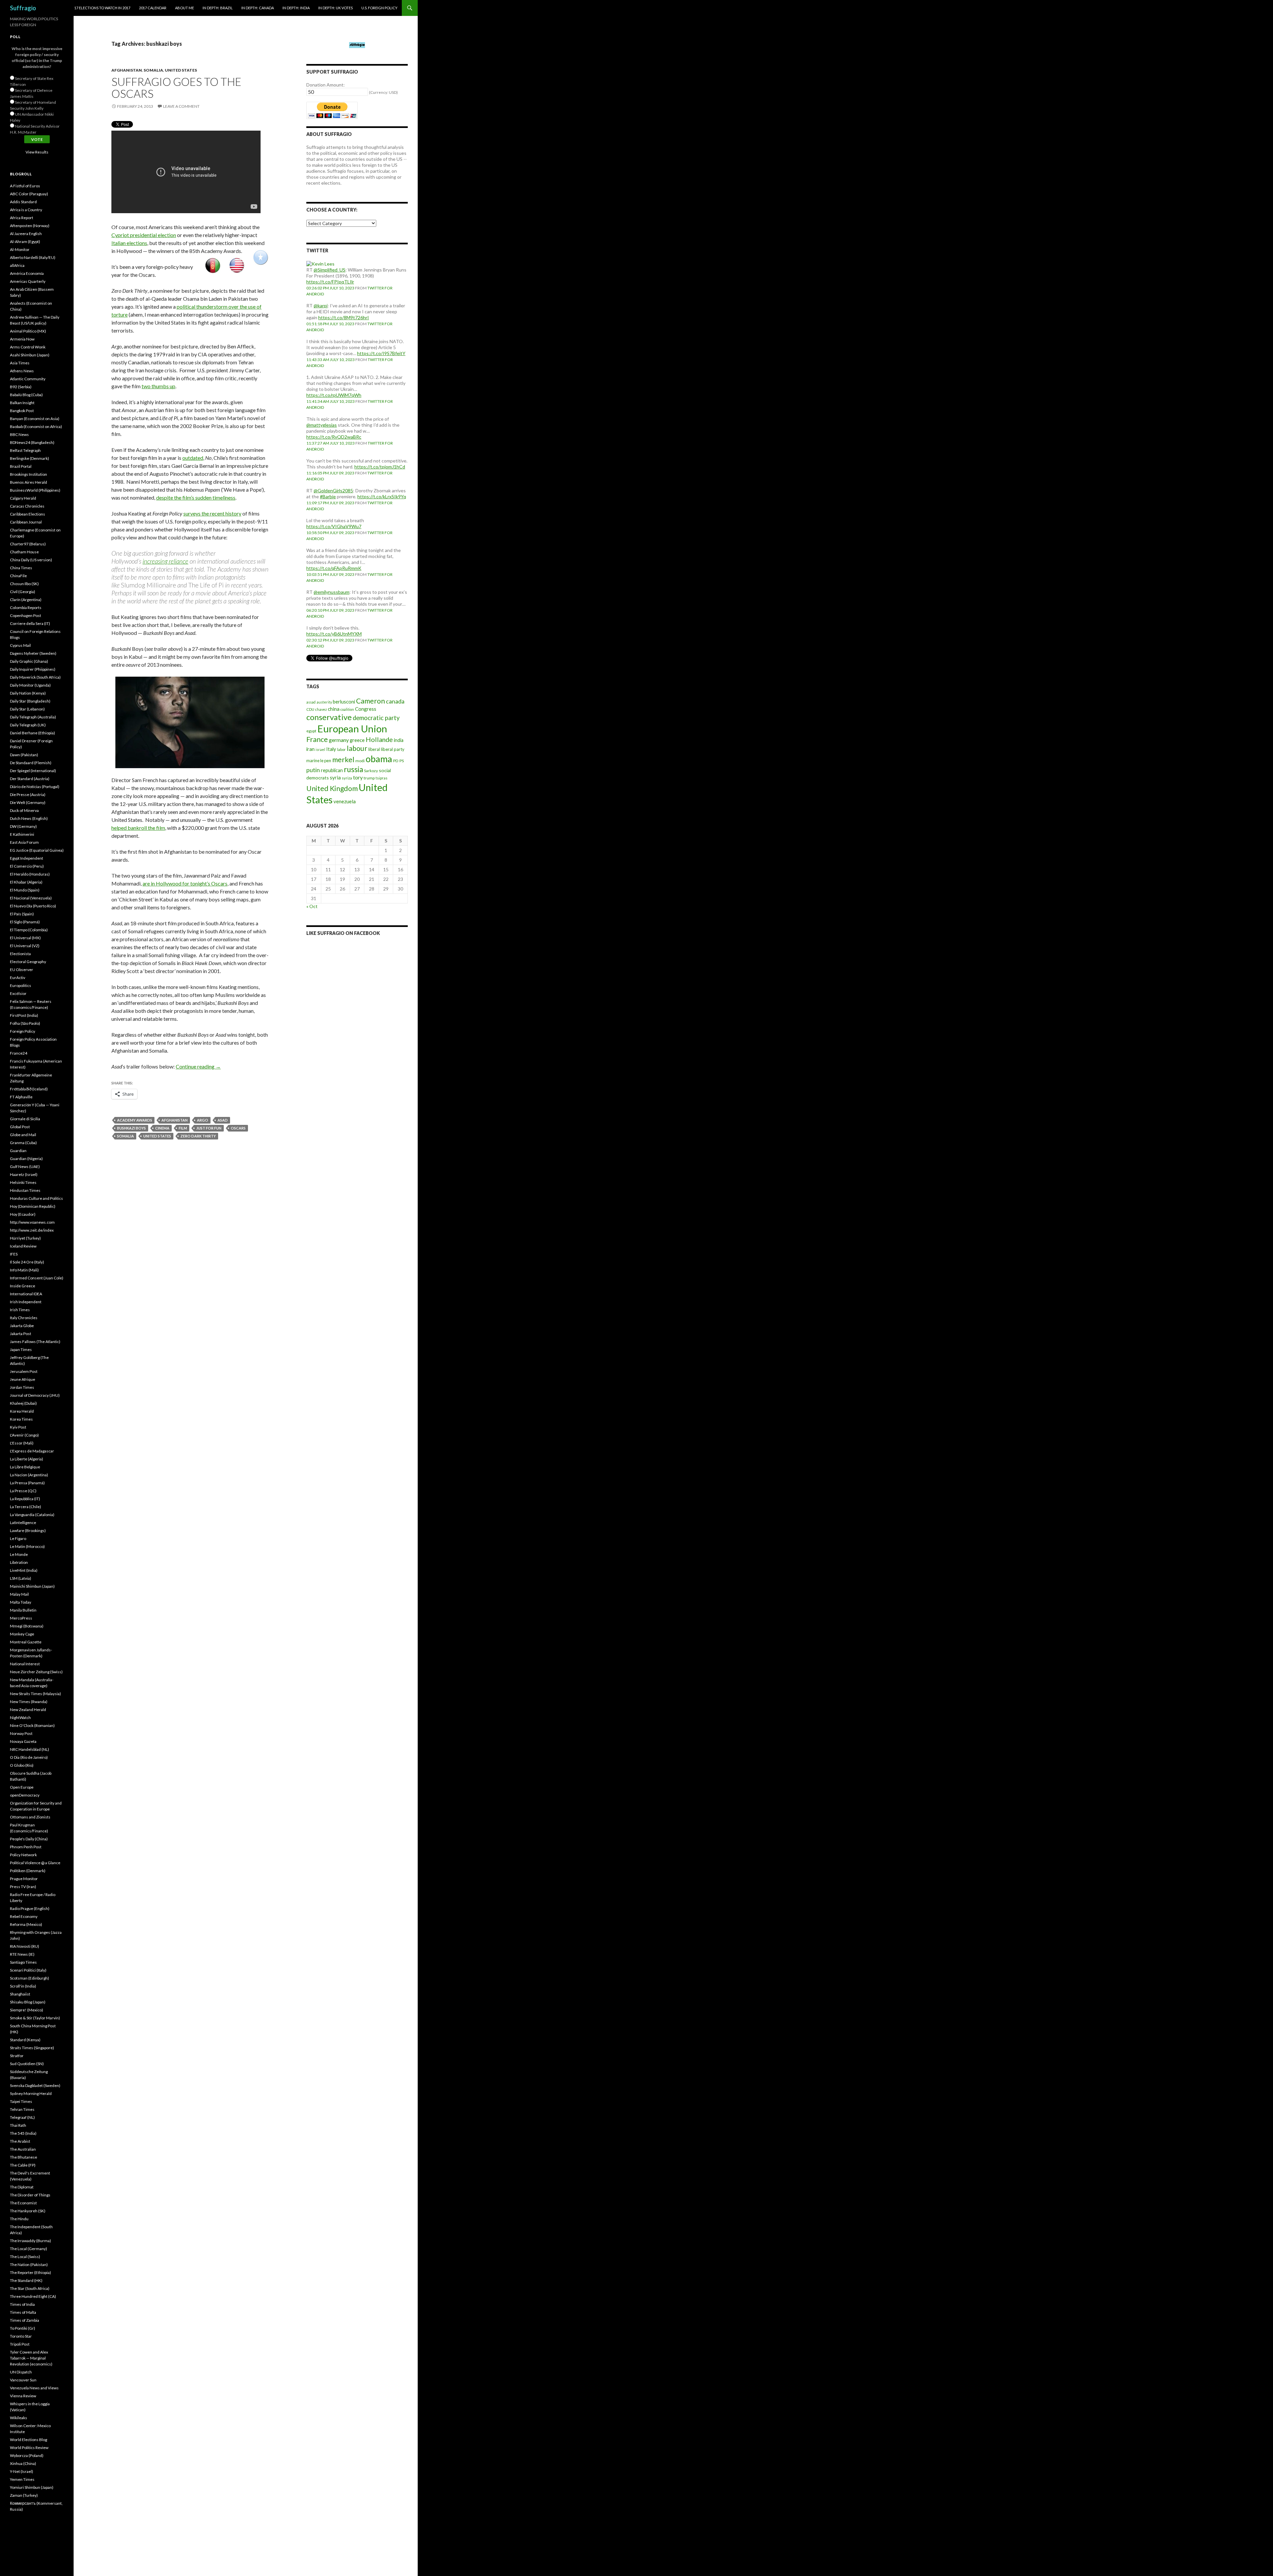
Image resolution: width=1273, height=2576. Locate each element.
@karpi (321, 306)
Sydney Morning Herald (31, 2093)
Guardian (18, 1151)
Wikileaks (19, 2418)
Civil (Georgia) (23, 592)
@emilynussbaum (332, 592)
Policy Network (23, 1855)
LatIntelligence (23, 1523)
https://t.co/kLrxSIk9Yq (382, 496)
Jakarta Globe (22, 1326)
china (334, 709)
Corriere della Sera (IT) (30, 623)
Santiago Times (23, 1962)
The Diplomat (22, 2187)
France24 (19, 1053)
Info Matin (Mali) (24, 1270)
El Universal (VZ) (25, 946)
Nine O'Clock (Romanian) (32, 1725)
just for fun (209, 1128)
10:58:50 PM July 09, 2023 (330, 533)
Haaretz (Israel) (24, 1174)
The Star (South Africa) (30, 2288)
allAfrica (17, 265)
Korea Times (21, 1419)
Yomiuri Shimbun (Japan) (32, 2487)
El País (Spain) (22, 914)
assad (311, 702)
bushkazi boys (131, 1128)
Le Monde (19, 1554)
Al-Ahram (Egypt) (25, 242)
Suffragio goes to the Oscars (176, 88)
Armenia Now (22, 339)
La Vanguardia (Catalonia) (32, 1515)
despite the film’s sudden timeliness (196, 497)
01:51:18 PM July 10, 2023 (330, 324)
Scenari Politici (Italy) (28, 1970)
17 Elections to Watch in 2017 (102, 8)
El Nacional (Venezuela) (31, 898)
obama (379, 759)
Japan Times (21, 1349)
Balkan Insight (22, 403)
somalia (125, 1136)
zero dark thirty (198, 1136)
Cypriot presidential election (144, 235)
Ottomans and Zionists (30, 1817)
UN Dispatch (21, 2372)
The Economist (23, 2203)
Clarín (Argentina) (26, 600)
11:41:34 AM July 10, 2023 (331, 401)
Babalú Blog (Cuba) (26, 395)
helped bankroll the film (138, 828)
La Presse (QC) (23, 1491)
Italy (331, 749)
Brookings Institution (29, 474)
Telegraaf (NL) (22, 2117)
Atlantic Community (28, 379)
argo (203, 1120)
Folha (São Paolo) (25, 1023)
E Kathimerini (22, 834)
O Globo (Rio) (22, 1765)
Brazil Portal (21, 466)
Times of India (22, 2304)
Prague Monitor (24, 1879)
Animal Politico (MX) (28, 331)
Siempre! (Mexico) (27, 2010)
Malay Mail (19, 1594)
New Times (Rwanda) (29, 1702)
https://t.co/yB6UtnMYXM (334, 634)
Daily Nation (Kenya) (28, 693)
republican (332, 770)
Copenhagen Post (26, 615)
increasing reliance (165, 561)
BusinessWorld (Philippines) (35, 490)
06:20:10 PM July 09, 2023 (330, 610)
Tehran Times (22, 2109)
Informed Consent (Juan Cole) (37, 1278)
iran (310, 749)
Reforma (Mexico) (26, 1924)
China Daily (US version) (31, 560)
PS (402, 761)
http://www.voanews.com (32, 1222)
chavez (321, 709)
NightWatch (20, 1717)
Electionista (20, 954)
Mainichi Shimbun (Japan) (32, 1586)
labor (341, 749)
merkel (343, 760)
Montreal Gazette (26, 1642)
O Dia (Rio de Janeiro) (29, 1757)
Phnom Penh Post (26, 1847)
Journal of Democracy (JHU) (35, 1395)
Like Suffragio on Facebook (343, 933)
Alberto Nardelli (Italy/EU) (33, 257)
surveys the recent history (212, 513)
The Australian (23, 2149)
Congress (366, 709)
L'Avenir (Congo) (24, 1435)
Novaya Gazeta (23, 1741)
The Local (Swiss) (25, 2257)
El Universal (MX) (25, 938)
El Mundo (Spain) (25, 890)
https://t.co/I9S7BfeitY (381, 353)
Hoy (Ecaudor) (23, 1214)
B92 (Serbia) (21, 387)
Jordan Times (22, 1387)
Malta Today (21, 1602)
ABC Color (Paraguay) (29, 194)
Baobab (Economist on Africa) (36, 427)
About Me (184, 8)
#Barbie (328, 496)
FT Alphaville (21, 1097)
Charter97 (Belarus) (28, 544)
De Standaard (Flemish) (31, 763)
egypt (311, 731)
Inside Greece (23, 1286)
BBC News (19, 434)
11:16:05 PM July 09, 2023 (330, 473)
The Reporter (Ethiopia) (30, 2272)
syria (335, 777)
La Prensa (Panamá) (27, 1483)
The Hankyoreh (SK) (28, 2211)
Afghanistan (127, 70)
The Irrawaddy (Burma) (30, 2241)
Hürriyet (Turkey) (25, 1238)
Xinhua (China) (23, 2463)
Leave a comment (181, 106)
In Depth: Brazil (218, 8)
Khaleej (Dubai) (23, 1403)
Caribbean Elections (28, 514)
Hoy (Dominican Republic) (33, 1206)
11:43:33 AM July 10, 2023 (331, 360)
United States (181, 70)
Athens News (22, 371)
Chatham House (24, 552)
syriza (347, 778)
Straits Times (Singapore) (32, 2048)
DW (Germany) (23, 826)
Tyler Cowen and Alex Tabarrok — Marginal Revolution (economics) (31, 2358)
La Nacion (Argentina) (29, 1475)
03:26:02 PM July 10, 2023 (330, 288)
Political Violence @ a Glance (35, 1863)
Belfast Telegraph (25, 450)
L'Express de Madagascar (32, 1451)
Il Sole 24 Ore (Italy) (27, 1262)
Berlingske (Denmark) (30, 458)
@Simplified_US (330, 270)
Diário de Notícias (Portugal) (35, 787)
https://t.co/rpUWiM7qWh (334, 395)
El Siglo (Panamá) (25, 922)
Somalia (153, 70)
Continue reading (198, 1066)
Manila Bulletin (23, 1610)
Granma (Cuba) (23, 1143)
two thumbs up (158, 386)
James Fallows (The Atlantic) (35, 1342)
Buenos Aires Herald (29, 482)
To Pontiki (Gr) (23, 2328)
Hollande (379, 739)
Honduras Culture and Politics (36, 1198)
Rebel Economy (24, 1916)
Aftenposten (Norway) (30, 226)
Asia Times (20, 363)
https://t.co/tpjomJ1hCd (380, 467)
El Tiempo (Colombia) (29, 930)
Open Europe (22, 1787)
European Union (352, 729)
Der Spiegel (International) (33, 771)
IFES (14, 1254)
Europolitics (21, 985)
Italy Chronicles (24, 1318)
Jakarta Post (21, 1334)
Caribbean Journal (26, 522)
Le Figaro (18, 1538)
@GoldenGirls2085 (333, 491)
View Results (37, 152)
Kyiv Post (18, 1427)
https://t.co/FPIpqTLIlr (330, 282)
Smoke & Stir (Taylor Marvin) (35, 2018)
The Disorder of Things (30, 2195)
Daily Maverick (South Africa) (35, 677)
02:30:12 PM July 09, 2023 (330, 640)
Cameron (370, 701)
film (183, 1128)
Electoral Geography (28, 962)
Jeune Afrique (23, 1379)
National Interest (25, 1664)
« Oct (312, 906)
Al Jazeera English (26, 234)
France (317, 739)
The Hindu (19, 2219)
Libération (19, 1562)
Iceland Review (23, 1246)
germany (339, 740)
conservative (329, 717)
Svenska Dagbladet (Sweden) (35, 2085)
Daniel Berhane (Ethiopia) (32, 733)
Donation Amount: (326, 85)
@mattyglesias (322, 425)
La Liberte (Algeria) (27, 1459)
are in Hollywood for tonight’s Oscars (185, 883)
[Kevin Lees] (320, 263)
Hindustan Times (25, 1190)
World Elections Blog (29, 2440)
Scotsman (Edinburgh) (30, 1978)
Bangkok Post (22, 411)
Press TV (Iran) (23, 1887)
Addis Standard (23, 202)
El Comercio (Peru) (27, 866)
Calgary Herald (23, 498)
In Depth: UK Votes (335, 8)
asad (223, 1120)
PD (396, 761)
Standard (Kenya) (25, 2040)
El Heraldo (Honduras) (30, 874)
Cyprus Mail (20, 645)
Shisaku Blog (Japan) (28, 2002)
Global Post (20, 1127)
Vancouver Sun (23, 2380)
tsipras (382, 778)
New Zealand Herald (28, 1710)
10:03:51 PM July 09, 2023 (330, 574)
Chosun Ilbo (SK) (24, 584)
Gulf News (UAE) (25, 1166)
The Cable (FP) (23, 2165)
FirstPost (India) (24, 1015)
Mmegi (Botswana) (27, 1626)
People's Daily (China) (29, 1839)
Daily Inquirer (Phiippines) (33, 669)
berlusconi (344, 702)
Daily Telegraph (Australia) (33, 717)
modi (360, 761)
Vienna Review (23, 2396)
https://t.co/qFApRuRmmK (334, 568)
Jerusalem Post (24, 1371)
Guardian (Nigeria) (26, 1159)
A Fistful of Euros (25, 186)
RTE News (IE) (22, 1954)
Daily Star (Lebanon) (27, 709)
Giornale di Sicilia (25, 1119)
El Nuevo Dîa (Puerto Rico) (33, 906)
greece (357, 740)
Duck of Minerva (24, 810)
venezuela (345, 801)
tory (358, 777)
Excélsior (18, 993)
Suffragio (23, 8)
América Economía (27, 273)
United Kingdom (332, 788)
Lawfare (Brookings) (28, 1531)
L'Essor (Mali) (22, 1443)
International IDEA (26, 1294)
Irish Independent (26, 1302)
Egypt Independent (27, 858)
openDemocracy (25, 1795)
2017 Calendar (153, 8)
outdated (193, 458)
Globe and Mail (23, 1135)
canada (395, 701)
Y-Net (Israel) (22, 2471)
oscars (238, 1128)
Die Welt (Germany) (28, 802)
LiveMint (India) (24, 1570)
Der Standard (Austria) (30, 779)
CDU (310, 709)
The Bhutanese (24, 2157)
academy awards (135, 1120)
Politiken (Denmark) (28, 1871)
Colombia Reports (26, 608)
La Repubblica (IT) (25, 1499)
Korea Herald (22, 1411)
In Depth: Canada (258, 8)
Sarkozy (371, 771)
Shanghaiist (20, 1994)
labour (357, 748)
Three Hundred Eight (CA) (33, 2296)
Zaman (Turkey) (24, 2495)
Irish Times (20, 1310)
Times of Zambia (25, 2320)
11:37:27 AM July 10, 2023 (331, 443)
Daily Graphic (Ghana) (29, 661)
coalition (347, 709)
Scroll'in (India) (23, 1986)
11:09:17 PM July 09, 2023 (330, 503)
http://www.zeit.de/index (32, 1230)
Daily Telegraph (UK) (28, 725)
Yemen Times (22, 2479)
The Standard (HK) (26, 2280)
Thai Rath (18, 2125)
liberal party (393, 749)
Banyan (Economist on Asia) (35, 419)
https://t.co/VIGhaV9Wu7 (334, 526)
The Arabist (20, 2141)
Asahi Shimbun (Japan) (30, 355)
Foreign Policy (23, 1031)
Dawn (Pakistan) (24, 755)
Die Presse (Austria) (28, 795)
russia (353, 769)
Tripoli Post (20, 2344)
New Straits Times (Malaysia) (35, 1694)
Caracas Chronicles (27, 506)
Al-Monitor (20, 249)
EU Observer (22, 970)
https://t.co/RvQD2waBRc (334, 437)
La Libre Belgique (25, 1467)
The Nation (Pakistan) (29, 2265)
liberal (374, 749)
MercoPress (21, 1618)
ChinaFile (18, 576)
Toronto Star (21, 2336)
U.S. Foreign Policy (379, 8)
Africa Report (22, 218)
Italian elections (129, 243)
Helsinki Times (23, 1182)
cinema (162, 1128)
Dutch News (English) (29, 818)
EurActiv (18, 978)
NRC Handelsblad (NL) (30, 1749)
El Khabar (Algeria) (26, 882)
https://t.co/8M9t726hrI (344, 317)
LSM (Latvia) (21, 1578)
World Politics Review (29, 2448)
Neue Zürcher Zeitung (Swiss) (36, 1672)
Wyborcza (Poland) (27, 2455)
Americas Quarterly (28, 281)
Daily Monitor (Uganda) (30, 685)
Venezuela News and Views (34, 2388)
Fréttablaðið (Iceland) (29, 1089)
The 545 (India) (23, 2133)
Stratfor (17, 2056)
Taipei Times (21, 2101)
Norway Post (21, 1733)
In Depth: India (296, 8)
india (399, 740)
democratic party (376, 718)
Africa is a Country (26, 210)
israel (320, 749)
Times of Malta (23, 2312)
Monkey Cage (22, 1634)
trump (369, 778)
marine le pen (319, 761)
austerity (324, 702)
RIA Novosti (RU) (25, 1946)
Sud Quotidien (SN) (27, 2064)
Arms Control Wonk (28, 347)
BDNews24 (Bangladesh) (32, 442)
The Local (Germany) (29, 2249)
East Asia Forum (24, 842)
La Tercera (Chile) (26, 1507)
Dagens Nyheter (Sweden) (33, 653)
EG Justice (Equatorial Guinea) (37, 850)
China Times (21, 568)
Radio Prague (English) (30, 1908)
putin (313, 770)
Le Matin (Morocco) (27, 1546)
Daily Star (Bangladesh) (30, 701)
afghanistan (175, 1120)
